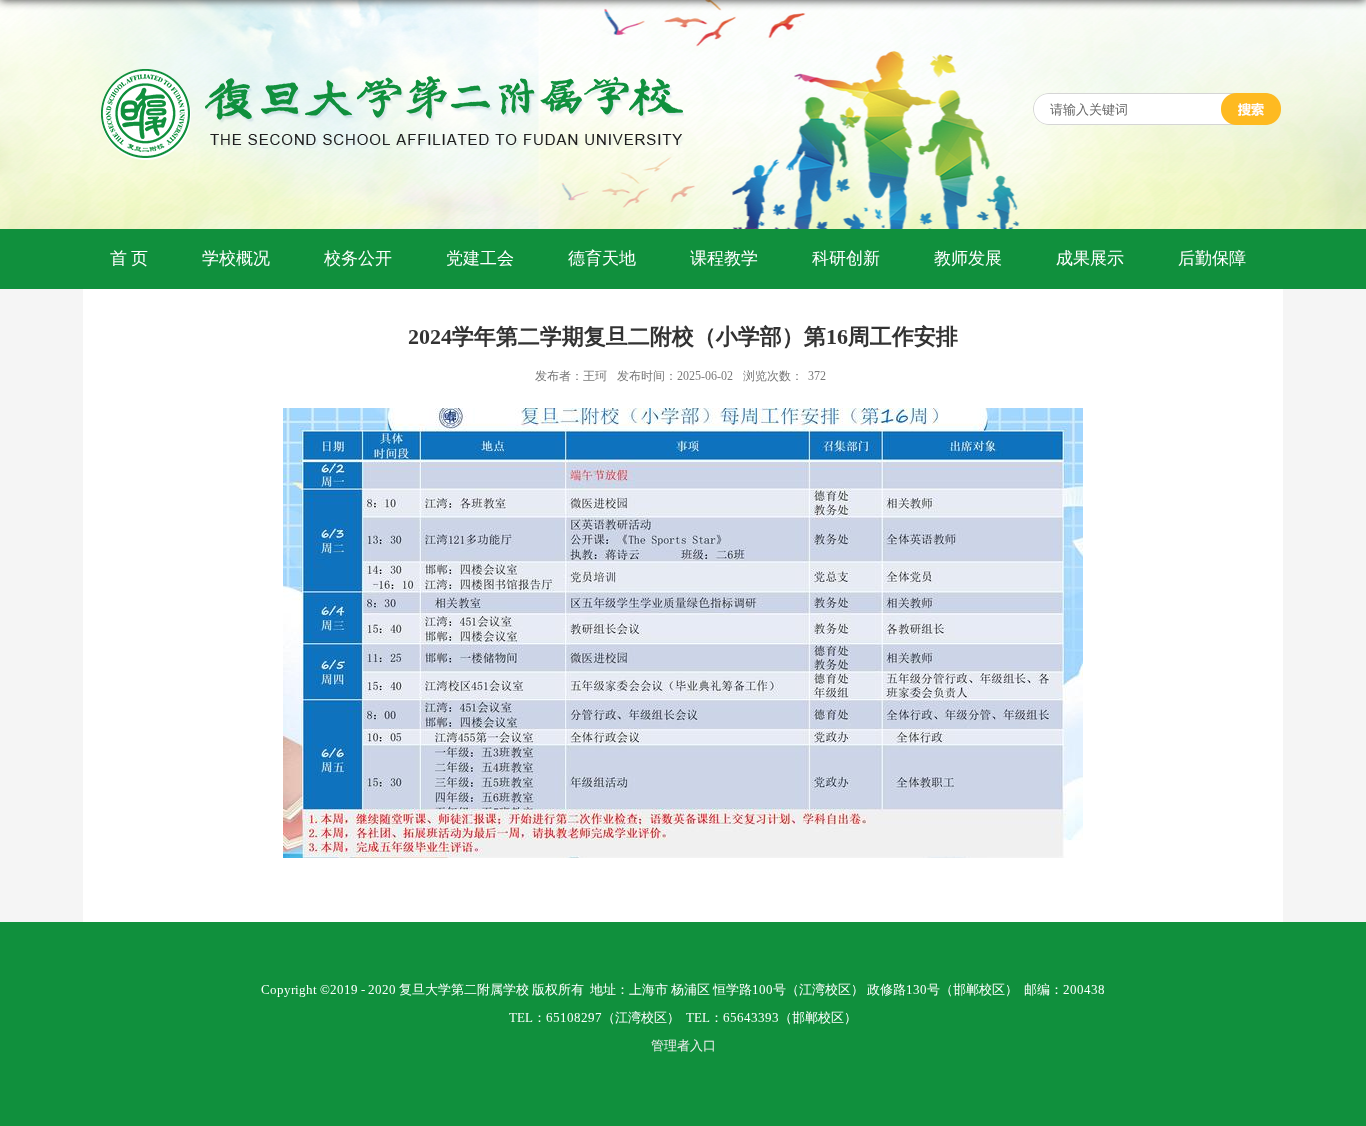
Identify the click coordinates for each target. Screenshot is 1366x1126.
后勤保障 (1212, 258)
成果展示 (1090, 258)
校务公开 (358, 258)
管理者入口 (683, 1045)
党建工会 (480, 258)
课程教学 (724, 258)
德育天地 (602, 258)
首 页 (129, 258)
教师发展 (968, 258)
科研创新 (846, 258)
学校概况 (236, 258)
